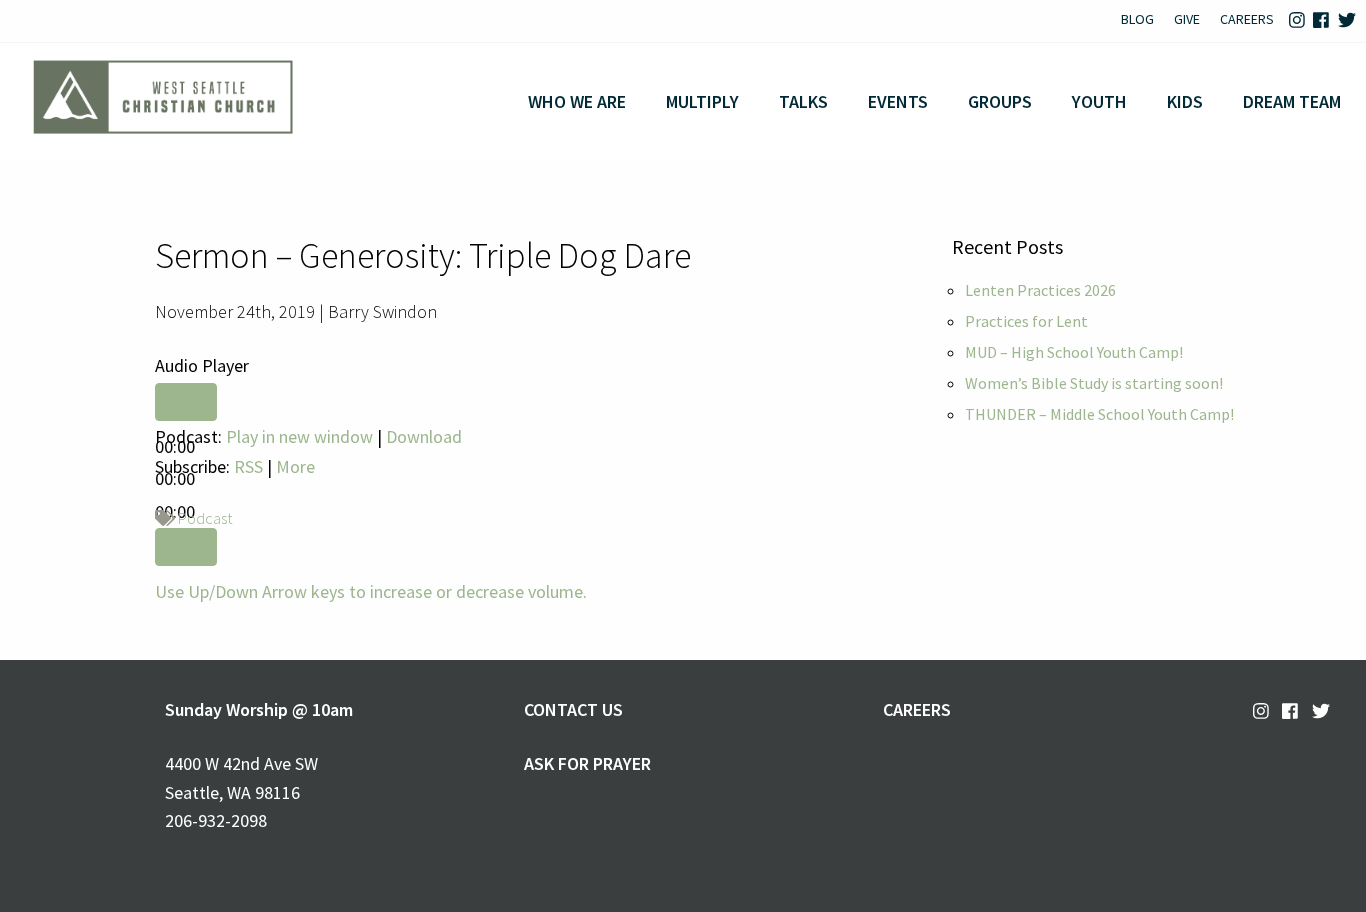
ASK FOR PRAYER (587, 763)
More (295, 466)
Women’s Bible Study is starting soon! (1094, 383)
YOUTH (1099, 101)
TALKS (803, 101)
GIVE (1187, 19)
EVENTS (898, 101)
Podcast (205, 518)
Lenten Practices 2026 (1040, 290)
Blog (1137, 19)
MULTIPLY (702, 101)
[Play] (186, 402)
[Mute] (186, 547)
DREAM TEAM (1292, 101)
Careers (1247, 19)
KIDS (1185, 101)
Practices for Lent (1026, 321)
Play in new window (299, 436)
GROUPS (1000, 101)
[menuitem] (1137, 21)
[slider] (371, 591)
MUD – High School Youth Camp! (1074, 352)
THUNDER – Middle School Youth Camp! (1099, 414)
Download (424, 436)
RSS (248, 466)
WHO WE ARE (577, 101)
